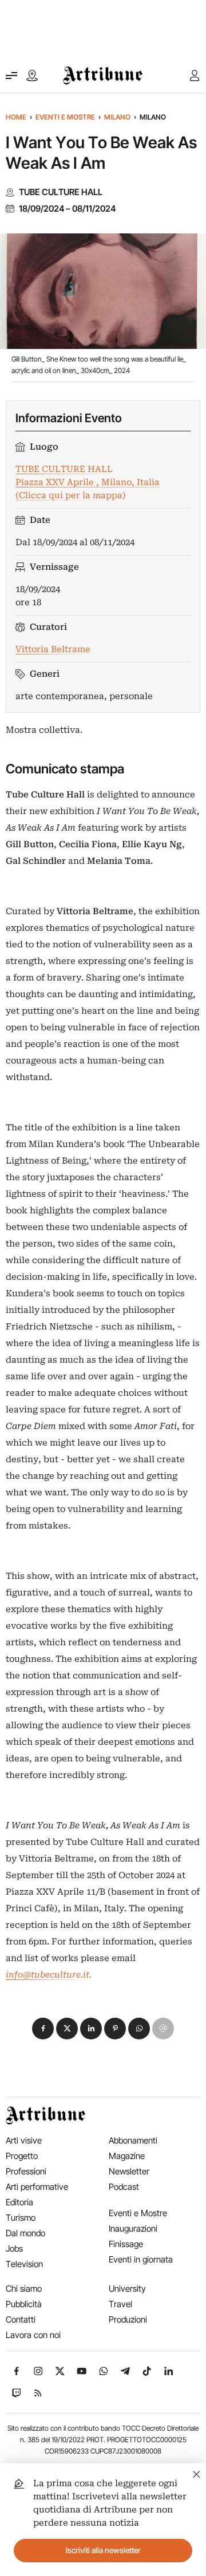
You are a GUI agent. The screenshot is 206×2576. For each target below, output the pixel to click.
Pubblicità (24, 2304)
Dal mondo (25, 2233)
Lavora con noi (33, 2335)
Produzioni (128, 2319)
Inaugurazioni (133, 2228)
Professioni (26, 2171)
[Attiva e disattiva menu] (11, 76)
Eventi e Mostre (65, 117)
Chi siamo (24, 2289)
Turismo (21, 2218)
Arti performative (37, 2187)
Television (24, 2264)
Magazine (127, 2156)
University (127, 2289)
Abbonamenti (133, 2140)
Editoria (19, 2202)
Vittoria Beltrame (53, 649)
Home (16, 117)
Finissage (126, 2244)
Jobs (14, 2248)
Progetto (22, 2156)
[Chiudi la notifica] (197, 2473)
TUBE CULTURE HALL (61, 192)
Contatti (21, 2319)
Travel (120, 2304)
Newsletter (129, 2171)
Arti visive (24, 2140)
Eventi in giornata (141, 2259)
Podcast (124, 2187)
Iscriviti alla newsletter (103, 2550)
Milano (117, 117)
